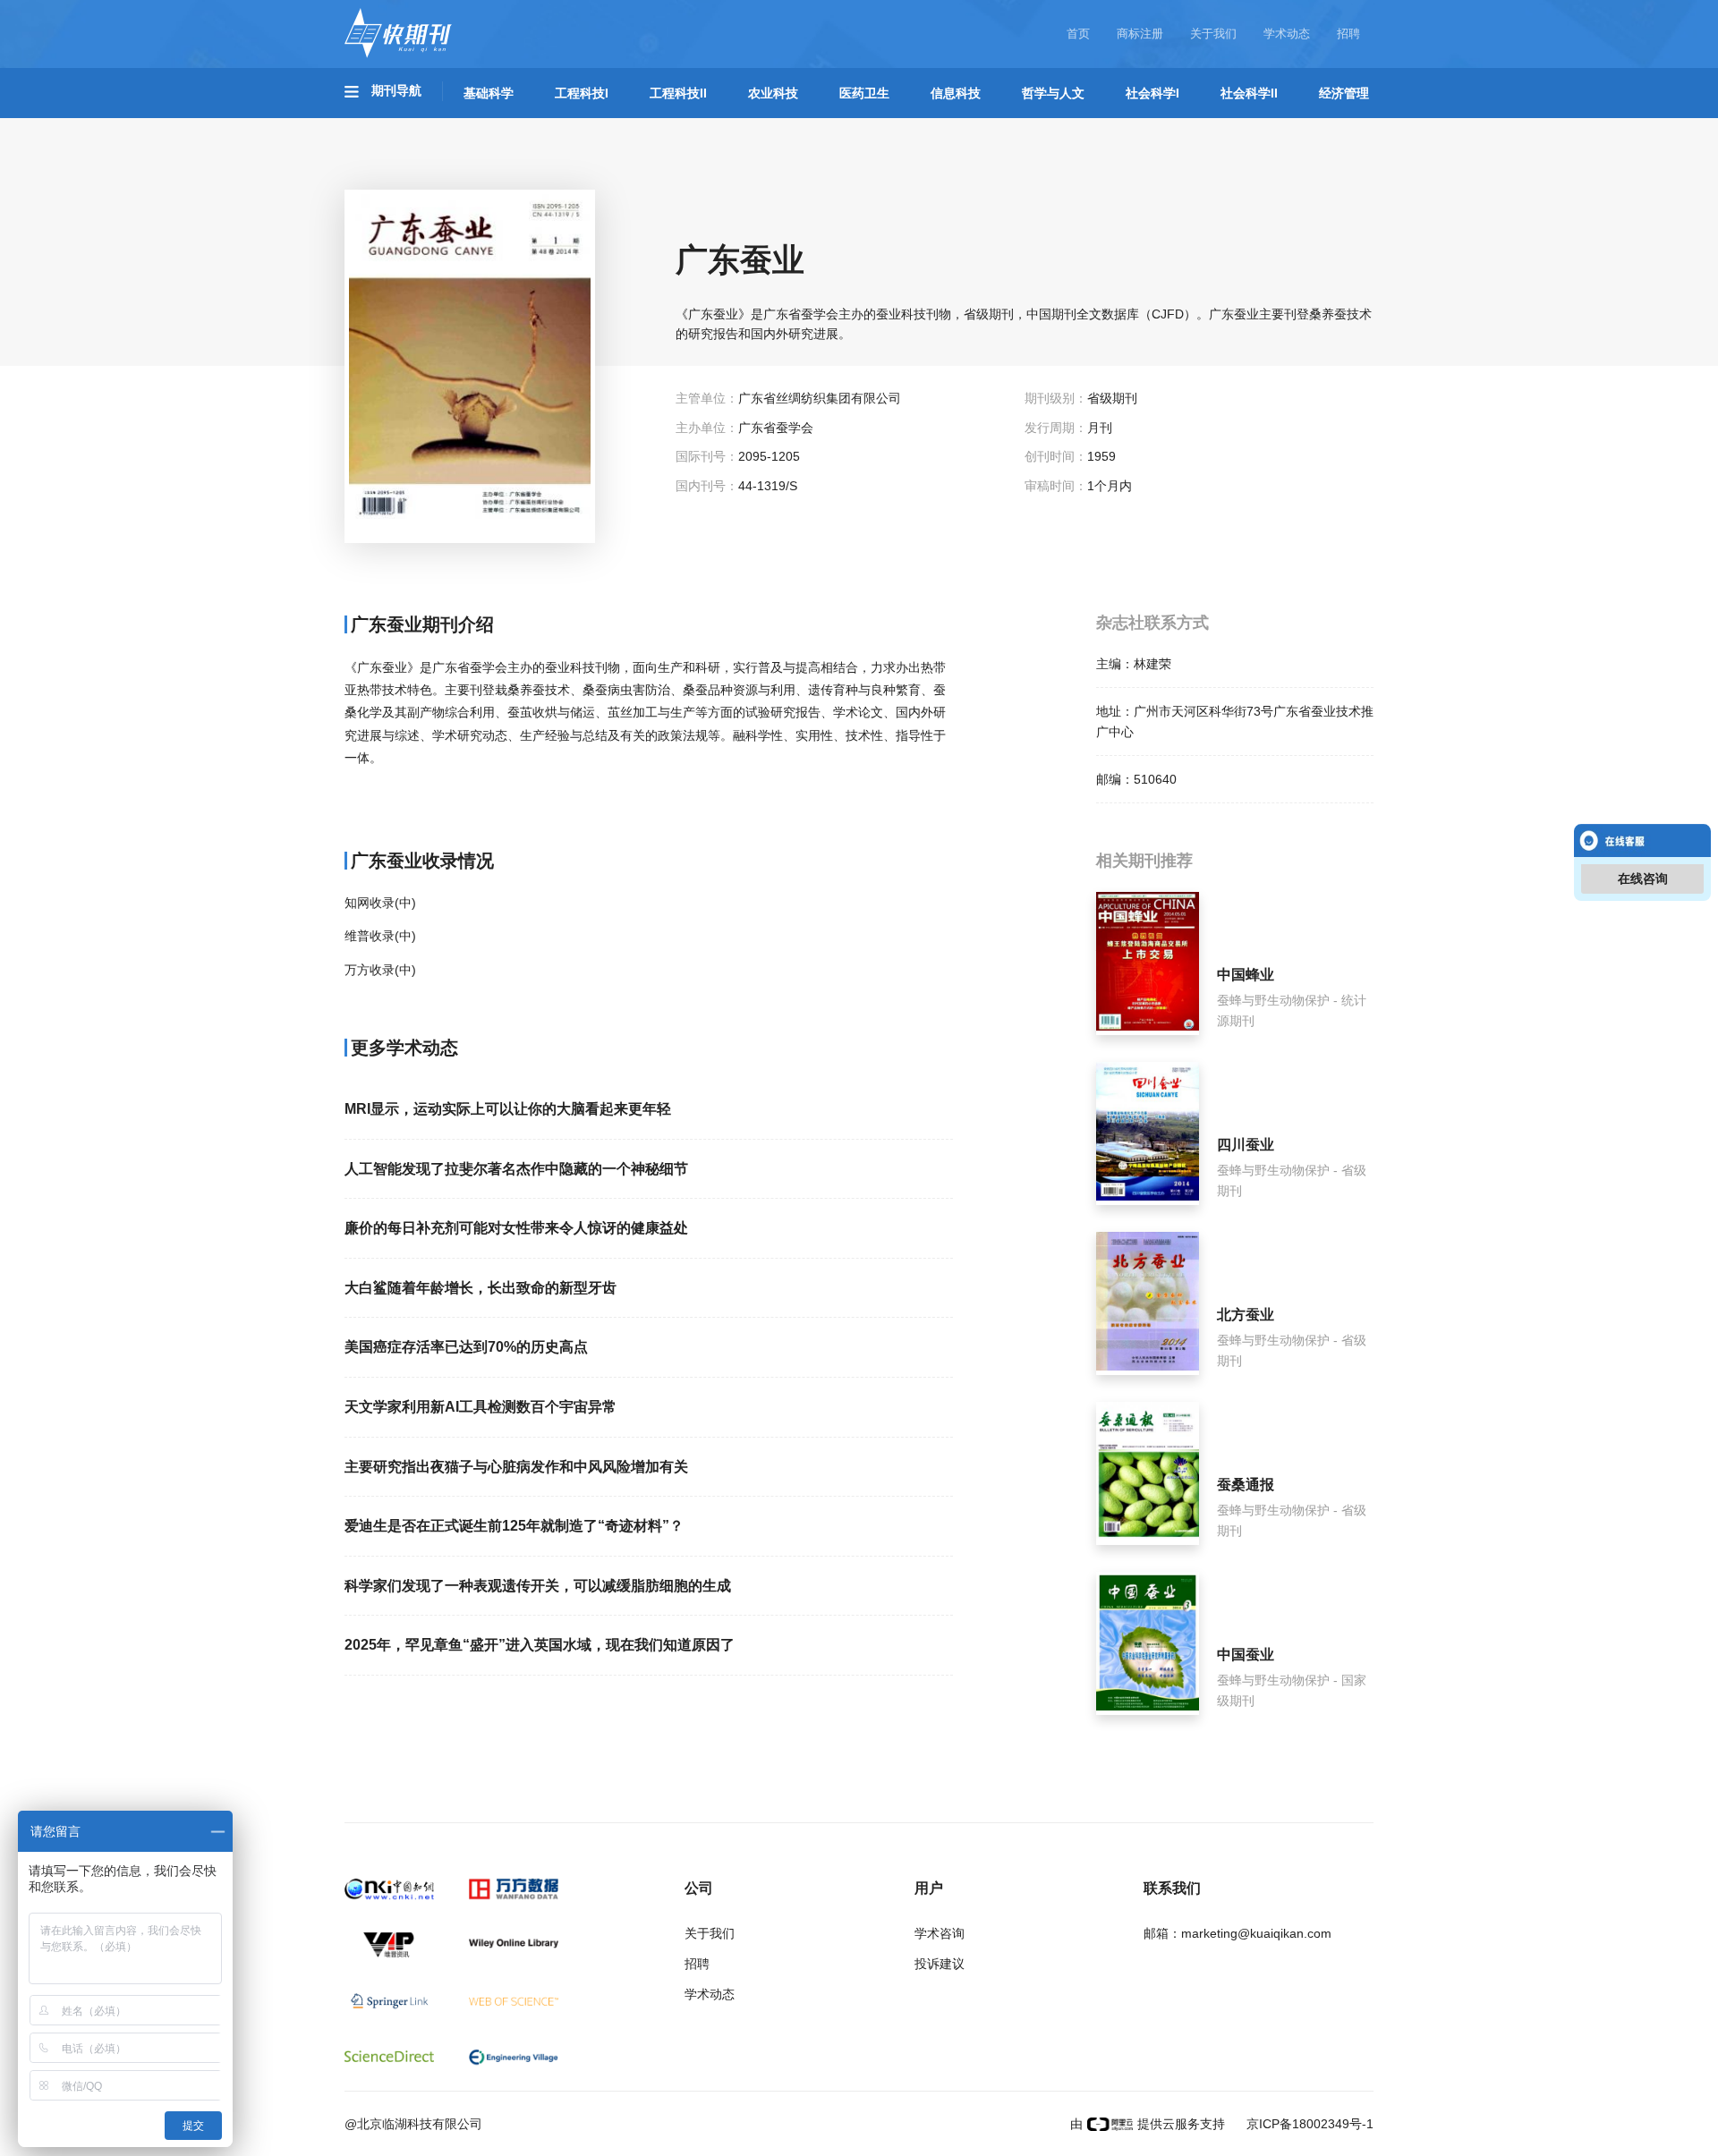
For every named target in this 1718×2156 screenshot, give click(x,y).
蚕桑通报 (1246, 1485)
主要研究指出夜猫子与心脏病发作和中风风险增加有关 (516, 1467)
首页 (1078, 34)
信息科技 (956, 93)
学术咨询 (940, 1933)
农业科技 (773, 93)
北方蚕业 (1246, 1315)
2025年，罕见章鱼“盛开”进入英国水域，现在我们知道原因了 (540, 1645)
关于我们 (1213, 34)
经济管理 (1344, 93)
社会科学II (1249, 93)
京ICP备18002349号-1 (1308, 2124)
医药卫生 (864, 93)
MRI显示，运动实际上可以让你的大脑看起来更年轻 (508, 1109)
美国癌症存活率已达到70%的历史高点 (466, 1347)
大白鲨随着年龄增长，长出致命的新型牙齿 (481, 1288)
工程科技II (678, 93)
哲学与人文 (1053, 93)
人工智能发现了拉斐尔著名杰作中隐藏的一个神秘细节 (516, 1169)
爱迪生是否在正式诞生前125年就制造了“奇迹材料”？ (514, 1526)
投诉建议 (940, 1964)
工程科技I (582, 93)
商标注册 (1140, 34)
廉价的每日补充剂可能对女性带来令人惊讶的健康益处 (516, 1228)
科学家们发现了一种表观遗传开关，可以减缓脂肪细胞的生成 (538, 1586)
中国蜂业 (1246, 975)
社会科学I (1152, 93)
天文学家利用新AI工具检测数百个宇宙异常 (481, 1407)
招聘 (1348, 34)
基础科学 (489, 93)
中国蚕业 (1246, 1655)
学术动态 (1287, 34)
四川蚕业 (1246, 1145)
